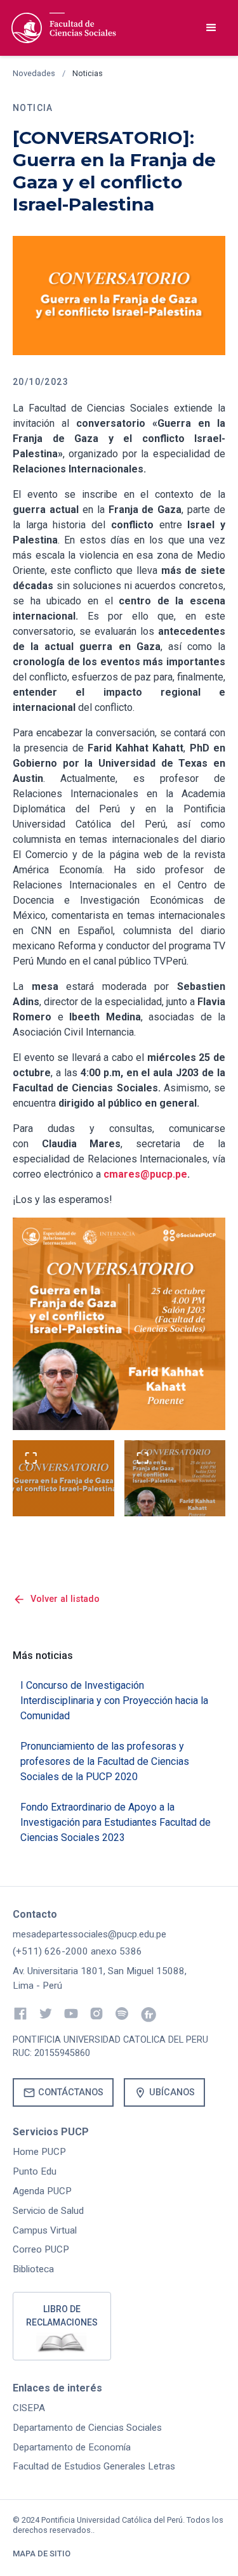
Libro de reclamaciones (62, 2316)
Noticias (88, 73)
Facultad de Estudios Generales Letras (94, 2466)
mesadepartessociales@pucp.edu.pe (89, 1934)
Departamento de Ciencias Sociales (87, 2428)
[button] (211, 28)
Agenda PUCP (42, 2191)
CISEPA (29, 2408)
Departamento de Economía (72, 2447)
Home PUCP (39, 2152)
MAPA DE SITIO (42, 2553)
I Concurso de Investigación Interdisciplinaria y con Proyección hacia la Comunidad (114, 1701)
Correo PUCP (41, 2249)
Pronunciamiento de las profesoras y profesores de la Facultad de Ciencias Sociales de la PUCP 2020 (105, 1761)
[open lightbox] (63, 1478)
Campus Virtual (45, 2230)
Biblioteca (33, 2269)
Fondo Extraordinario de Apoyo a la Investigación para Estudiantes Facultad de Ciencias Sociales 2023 (116, 1822)
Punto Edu (35, 2171)
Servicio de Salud (48, 2211)
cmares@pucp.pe (145, 1174)
